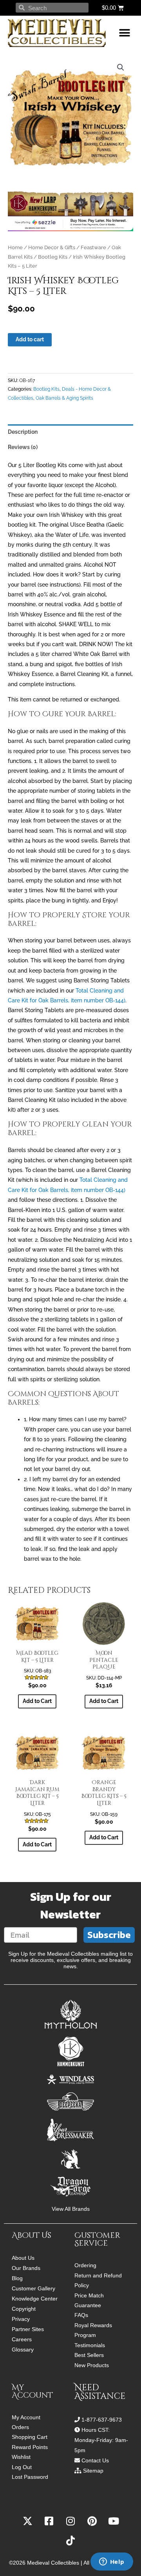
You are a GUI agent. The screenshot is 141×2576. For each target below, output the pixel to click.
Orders (20, 2427)
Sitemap (93, 2471)
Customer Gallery (33, 2288)
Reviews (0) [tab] (23, 447)
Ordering (85, 2265)
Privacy (21, 2319)
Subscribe (109, 1935)
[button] (124, 33)
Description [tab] (23, 432)
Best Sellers (89, 2355)
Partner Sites (28, 2329)
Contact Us (95, 2460)
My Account (26, 2417)
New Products (92, 2365)
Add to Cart (104, 1701)
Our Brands (26, 2268)
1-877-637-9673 (102, 2420)
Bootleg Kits (53, 257)
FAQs (81, 2315)
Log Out (22, 2467)
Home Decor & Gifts (52, 247)
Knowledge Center (35, 2299)
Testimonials (90, 2345)
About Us (23, 2258)
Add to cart (30, 339)
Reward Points (30, 2447)
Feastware (93, 247)
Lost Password (30, 2477)
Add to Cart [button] (37, 1701)
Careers (22, 2339)
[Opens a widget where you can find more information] (112, 2562)
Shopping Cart (30, 2437)
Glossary (23, 2350)
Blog (17, 2278)
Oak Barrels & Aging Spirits (64, 398)
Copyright (24, 2309)
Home (15, 247)
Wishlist (21, 2457)
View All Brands (71, 2209)
